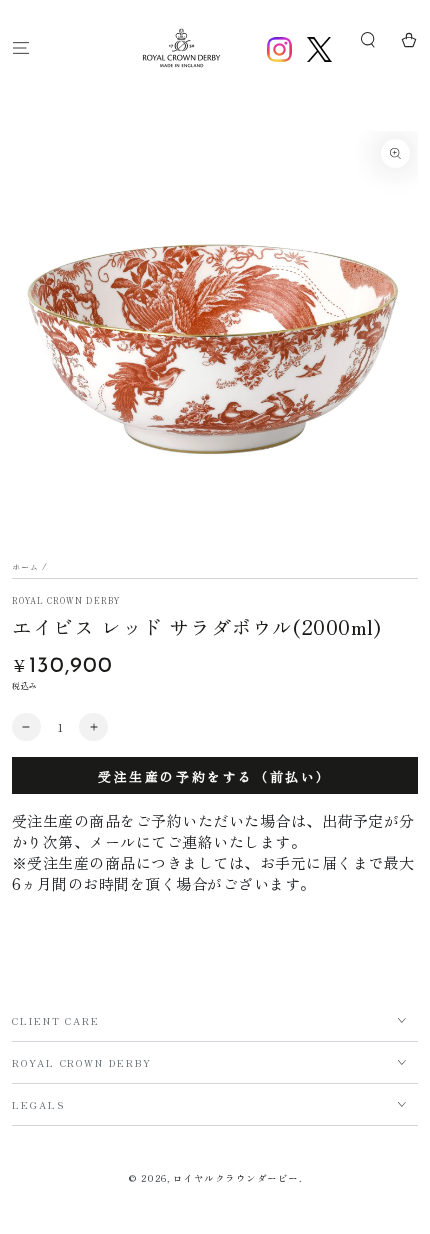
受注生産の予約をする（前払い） (215, 776)
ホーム (25, 566)
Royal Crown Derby (66, 600)
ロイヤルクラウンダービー (236, 1178)
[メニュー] (21, 47)
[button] (368, 40)
